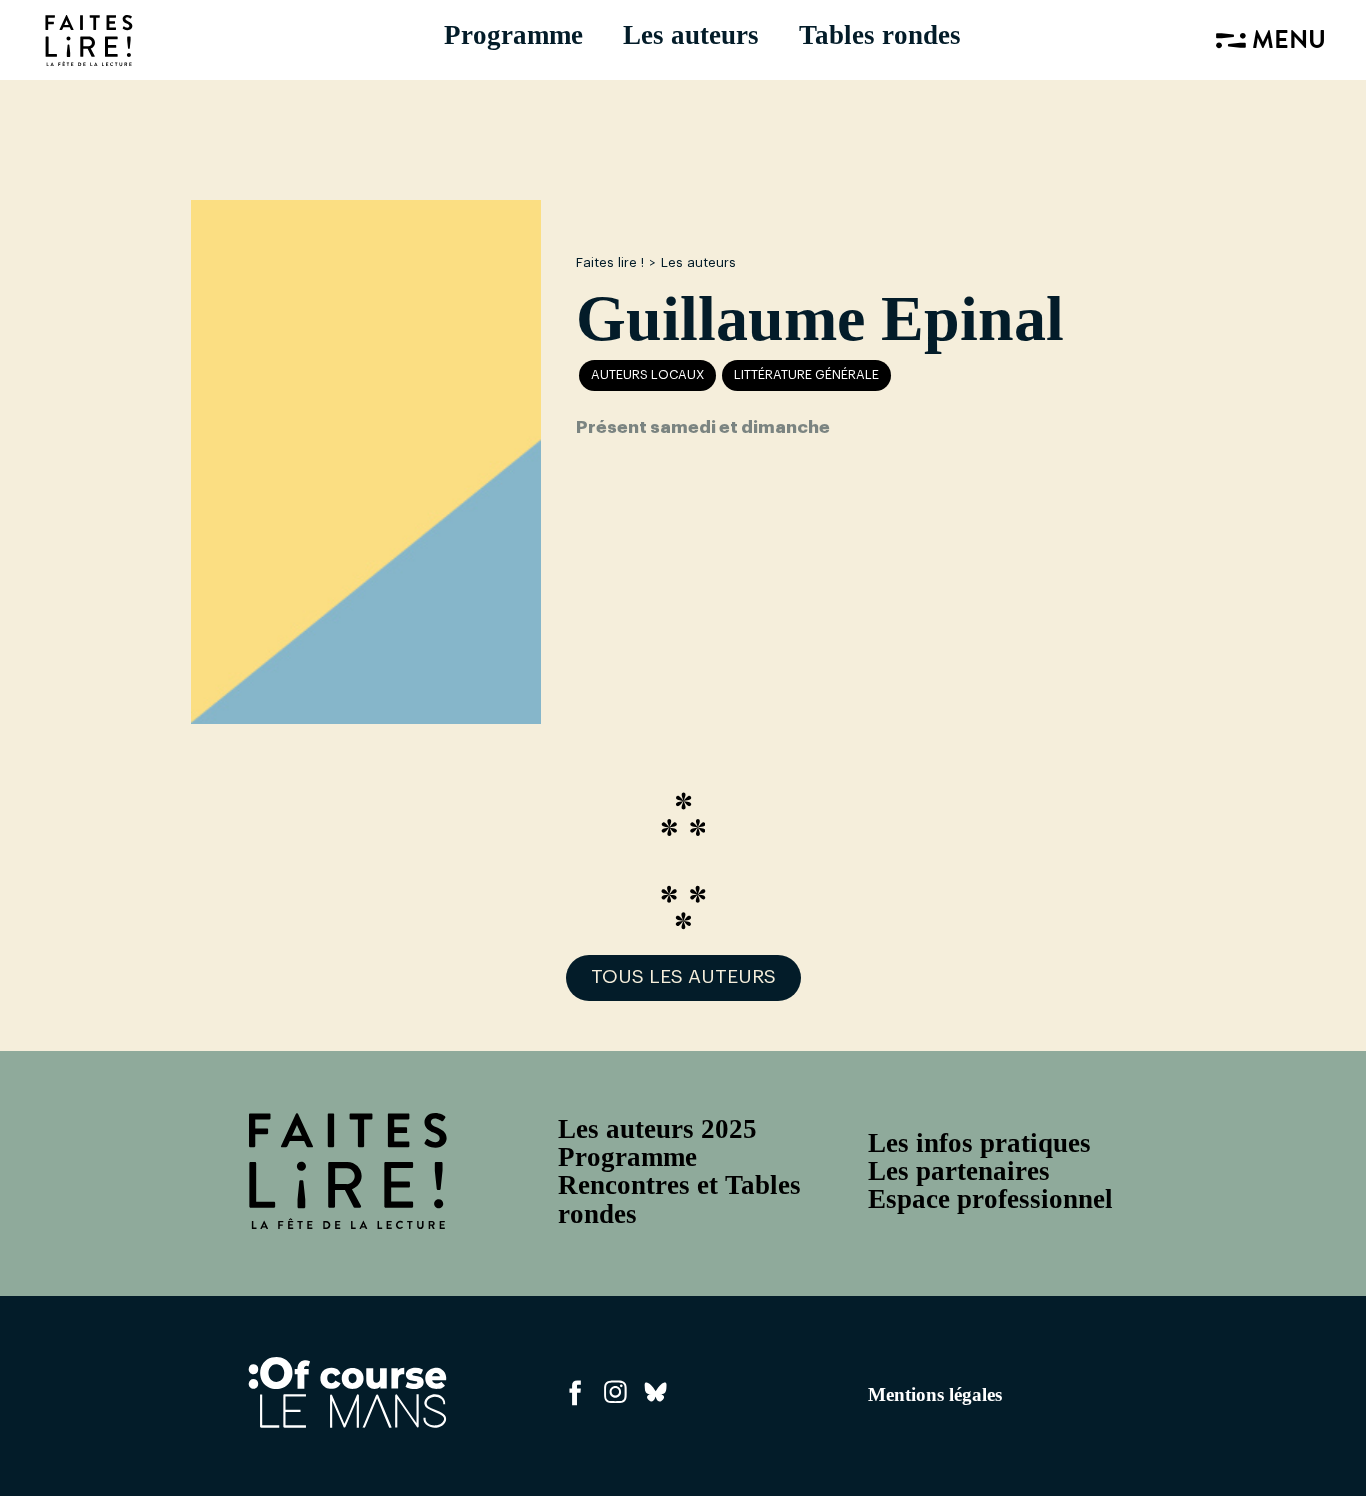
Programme (513, 35)
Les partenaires (959, 1171)
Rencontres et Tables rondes (679, 1199)
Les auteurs (691, 35)
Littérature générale (806, 375)
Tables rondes (880, 35)
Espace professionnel (990, 1199)
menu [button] (1286, 42)
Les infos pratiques (979, 1143)
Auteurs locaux (647, 375)
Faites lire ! (610, 262)
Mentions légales (935, 1394)
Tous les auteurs (683, 977)
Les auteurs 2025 (657, 1129)
